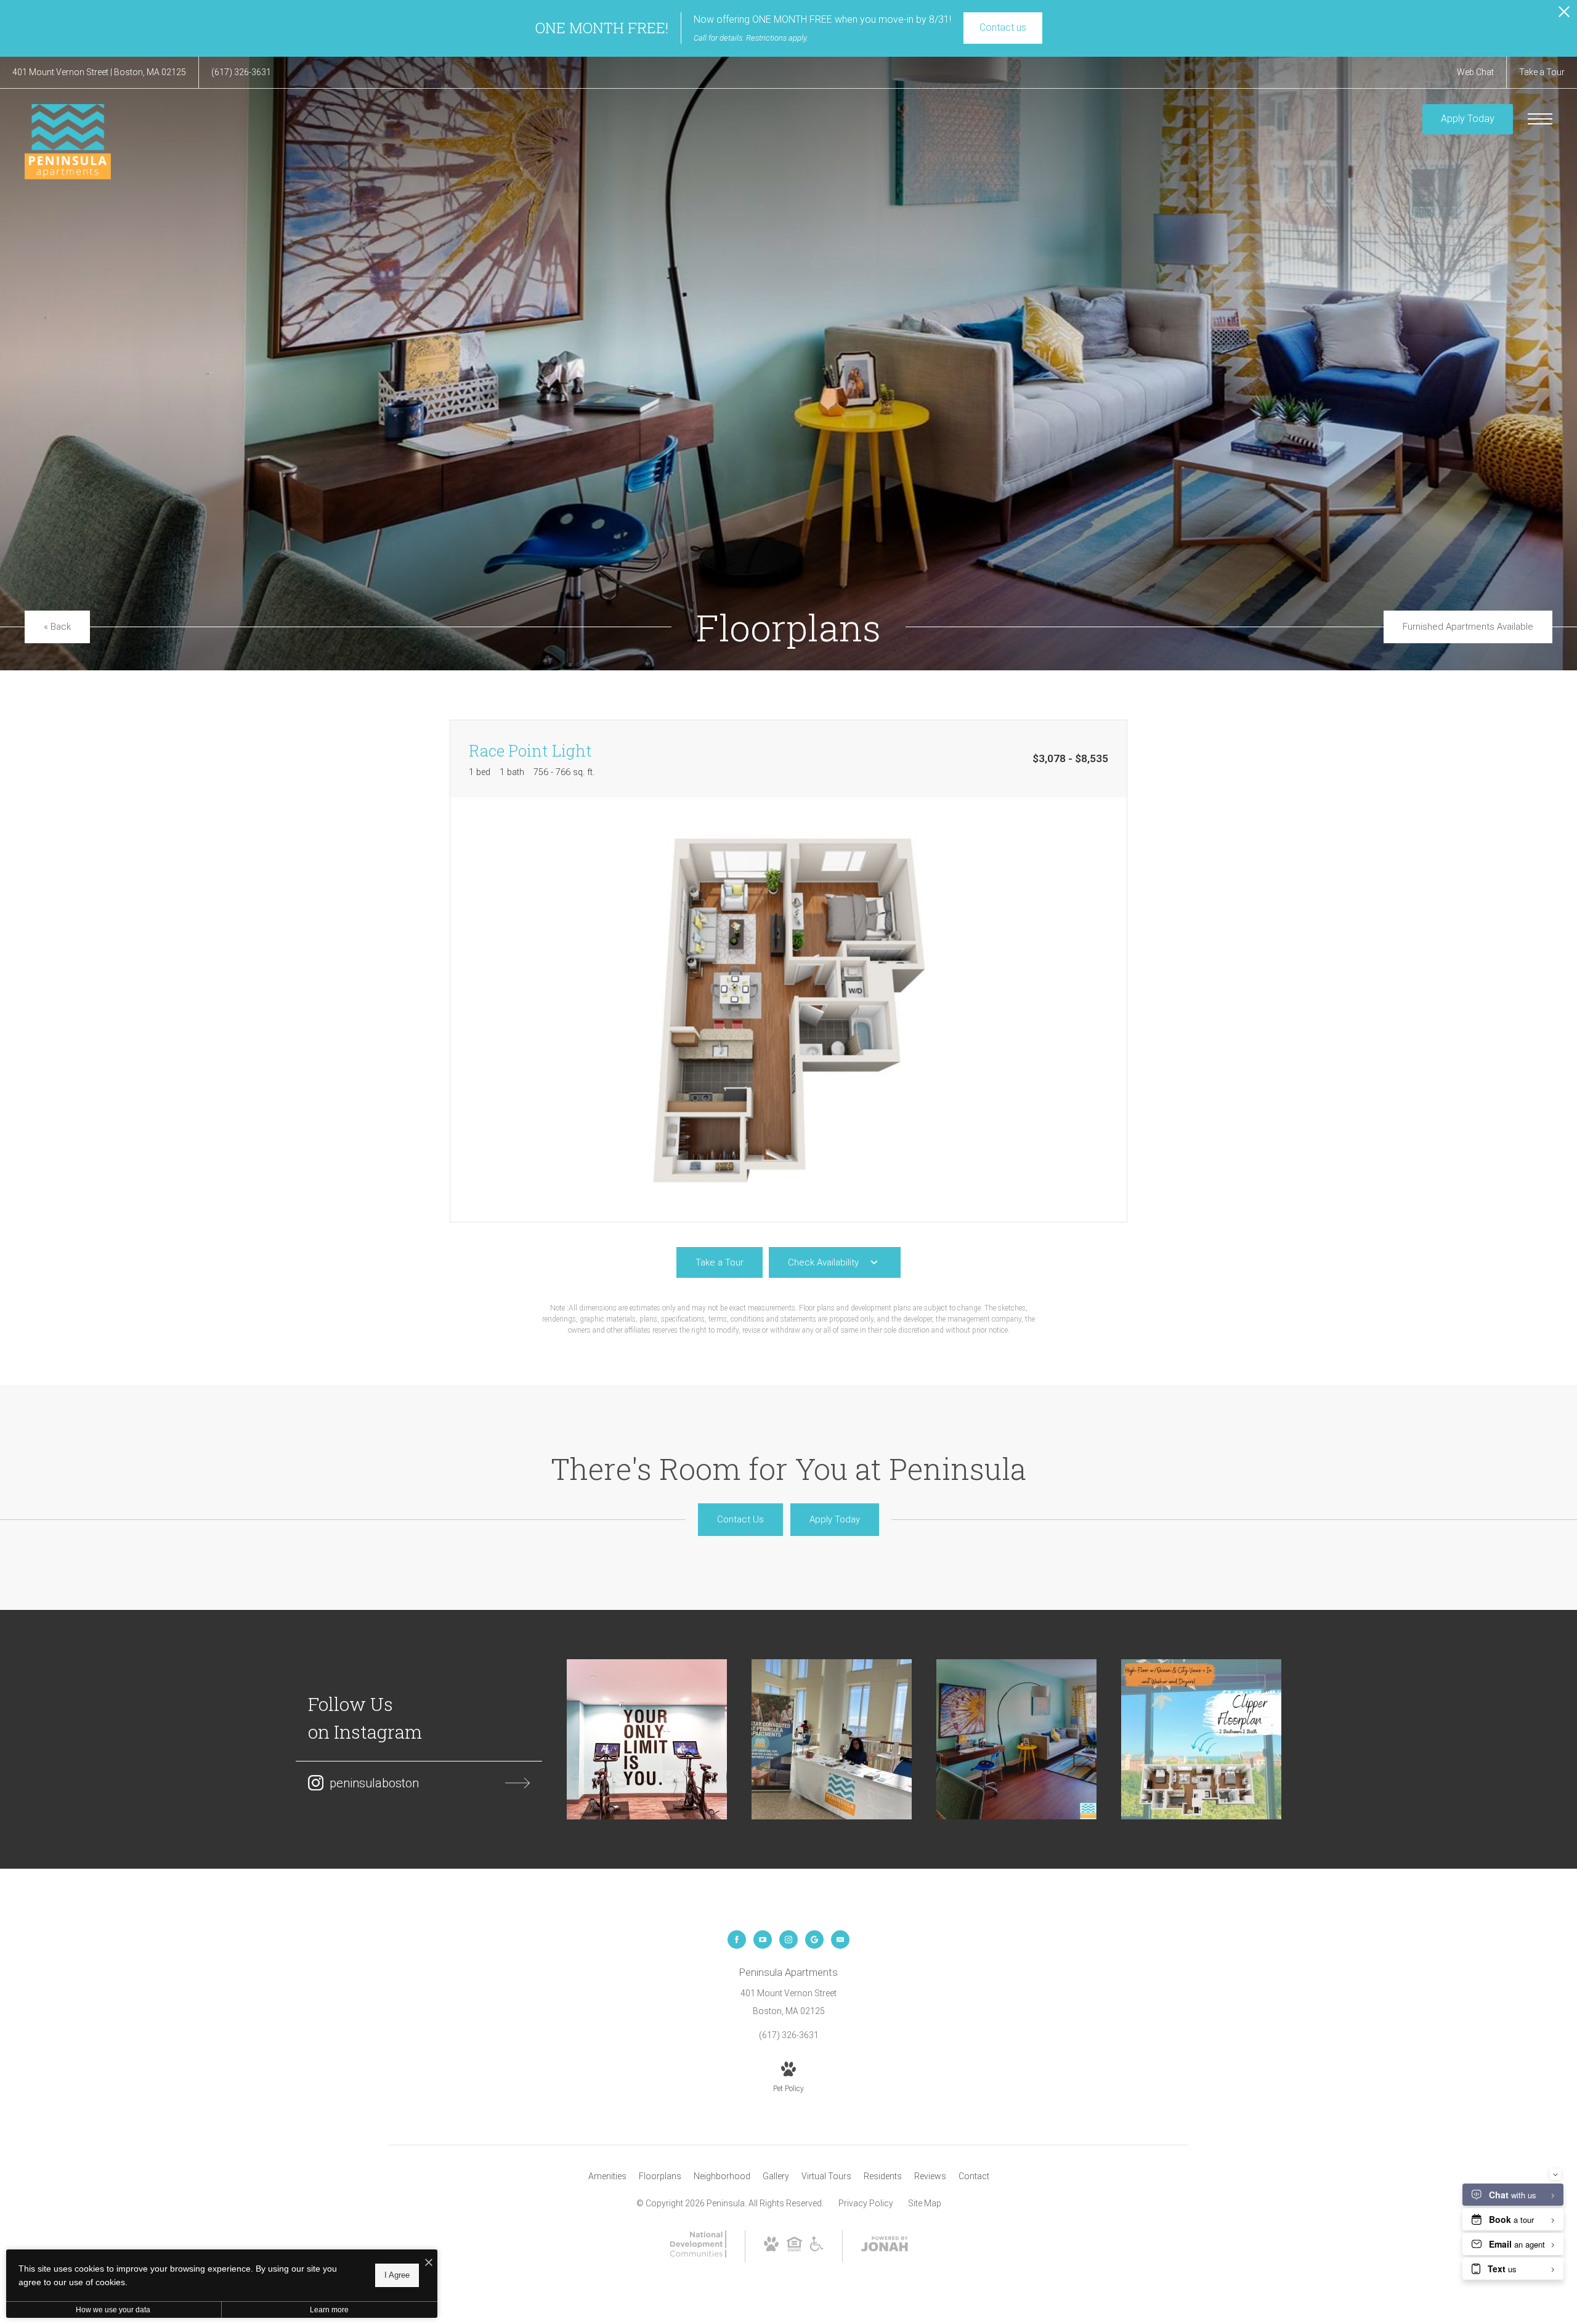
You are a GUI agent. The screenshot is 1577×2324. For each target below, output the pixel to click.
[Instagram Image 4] (1201, 1739)
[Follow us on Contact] (840, 1940)
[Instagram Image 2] (832, 1739)
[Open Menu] (1540, 119)
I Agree (397, 2275)
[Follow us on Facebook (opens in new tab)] (737, 1940)
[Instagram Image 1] (647, 1739)
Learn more (329, 2310)
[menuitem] (607, 2177)
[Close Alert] (1564, 15)
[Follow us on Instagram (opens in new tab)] (788, 1940)
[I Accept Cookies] (429, 2263)
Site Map (925, 2203)
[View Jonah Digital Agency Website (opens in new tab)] (885, 2246)
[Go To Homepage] (68, 142)
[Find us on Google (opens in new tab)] (814, 1940)
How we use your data (113, 2310)
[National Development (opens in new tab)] (698, 2254)
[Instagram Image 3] (1016, 1739)
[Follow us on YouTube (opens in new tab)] (763, 1940)
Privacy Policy (866, 2203)
